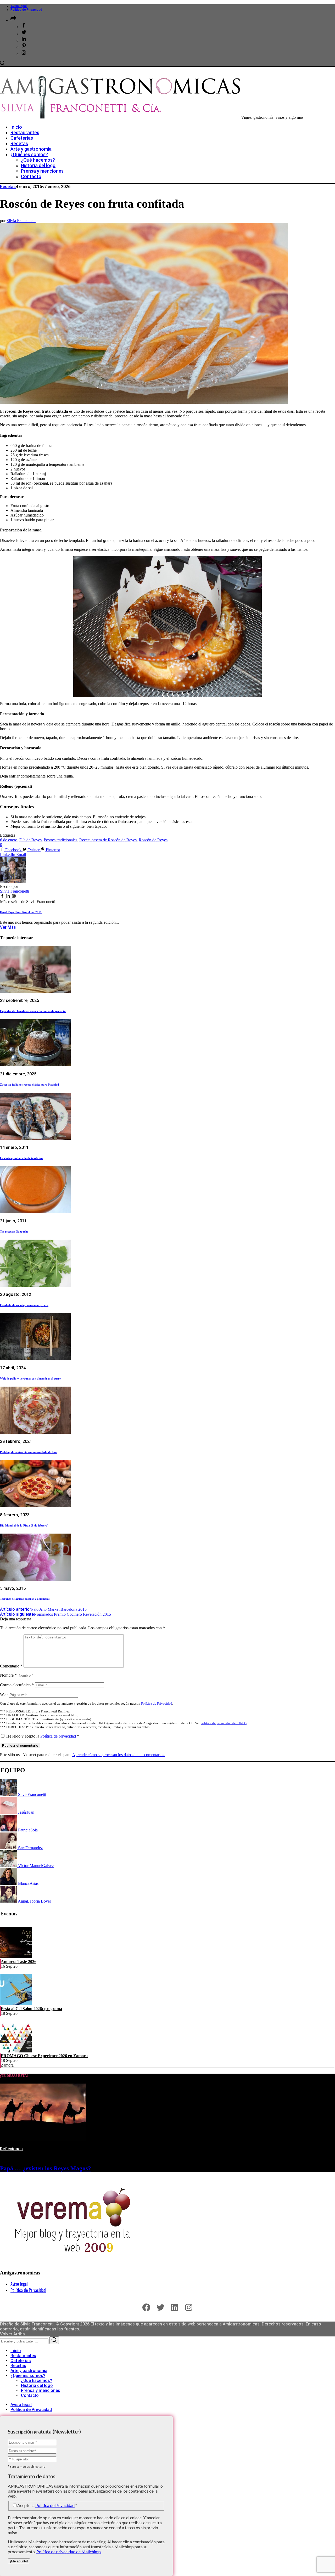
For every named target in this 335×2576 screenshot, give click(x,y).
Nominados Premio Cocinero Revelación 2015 (55, 1614)
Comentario (11, 1666)
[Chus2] (9, 1812)
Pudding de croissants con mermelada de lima (29, 1452)
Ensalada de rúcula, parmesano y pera (24, 1305)
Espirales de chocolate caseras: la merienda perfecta (33, 1011)
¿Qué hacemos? (37, 2381)
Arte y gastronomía (29, 2371)
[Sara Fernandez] (9, 1848)
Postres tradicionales (60, 840)
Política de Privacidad (26, 10)
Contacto (30, 2395)
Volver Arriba (12, 2334)
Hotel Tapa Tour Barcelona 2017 (21, 912)
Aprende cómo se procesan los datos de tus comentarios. (119, 1755)
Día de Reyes (30, 840)
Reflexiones (11, 2149)
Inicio (16, 2351)
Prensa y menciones (41, 2390)
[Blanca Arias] (9, 1883)
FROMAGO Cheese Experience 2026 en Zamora (44, 2056)
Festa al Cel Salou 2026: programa (31, 2009)
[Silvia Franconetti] (9, 1794)
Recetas (8, 187)
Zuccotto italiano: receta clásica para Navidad (29, 1085)
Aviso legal (19, 6)
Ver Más (8, 927)
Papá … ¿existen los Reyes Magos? (46, 2168)
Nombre (8, 1675)
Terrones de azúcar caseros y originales (25, 1599)
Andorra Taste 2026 (19, 1962)
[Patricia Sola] (9, 1830)
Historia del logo (37, 2385)
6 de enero (9, 840)
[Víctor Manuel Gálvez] (9, 1866)
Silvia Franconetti (21, 221)
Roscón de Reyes (153, 840)
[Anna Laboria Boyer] (9, 1901)
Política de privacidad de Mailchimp (69, 2552)
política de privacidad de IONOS (224, 1723)
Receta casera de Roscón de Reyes (108, 840)
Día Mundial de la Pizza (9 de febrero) (24, 1525)
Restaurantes (23, 2356)
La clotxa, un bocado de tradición (21, 1158)
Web (4, 1695)
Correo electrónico (17, 1685)
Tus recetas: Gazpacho (14, 1232)
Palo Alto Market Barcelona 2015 (43, 1609)
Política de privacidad (59, 1736)
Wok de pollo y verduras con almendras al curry (30, 1378)
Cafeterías (21, 2361)
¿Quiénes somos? (28, 2376)
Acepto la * (47, 2505)
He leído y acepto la (43, 1736)
